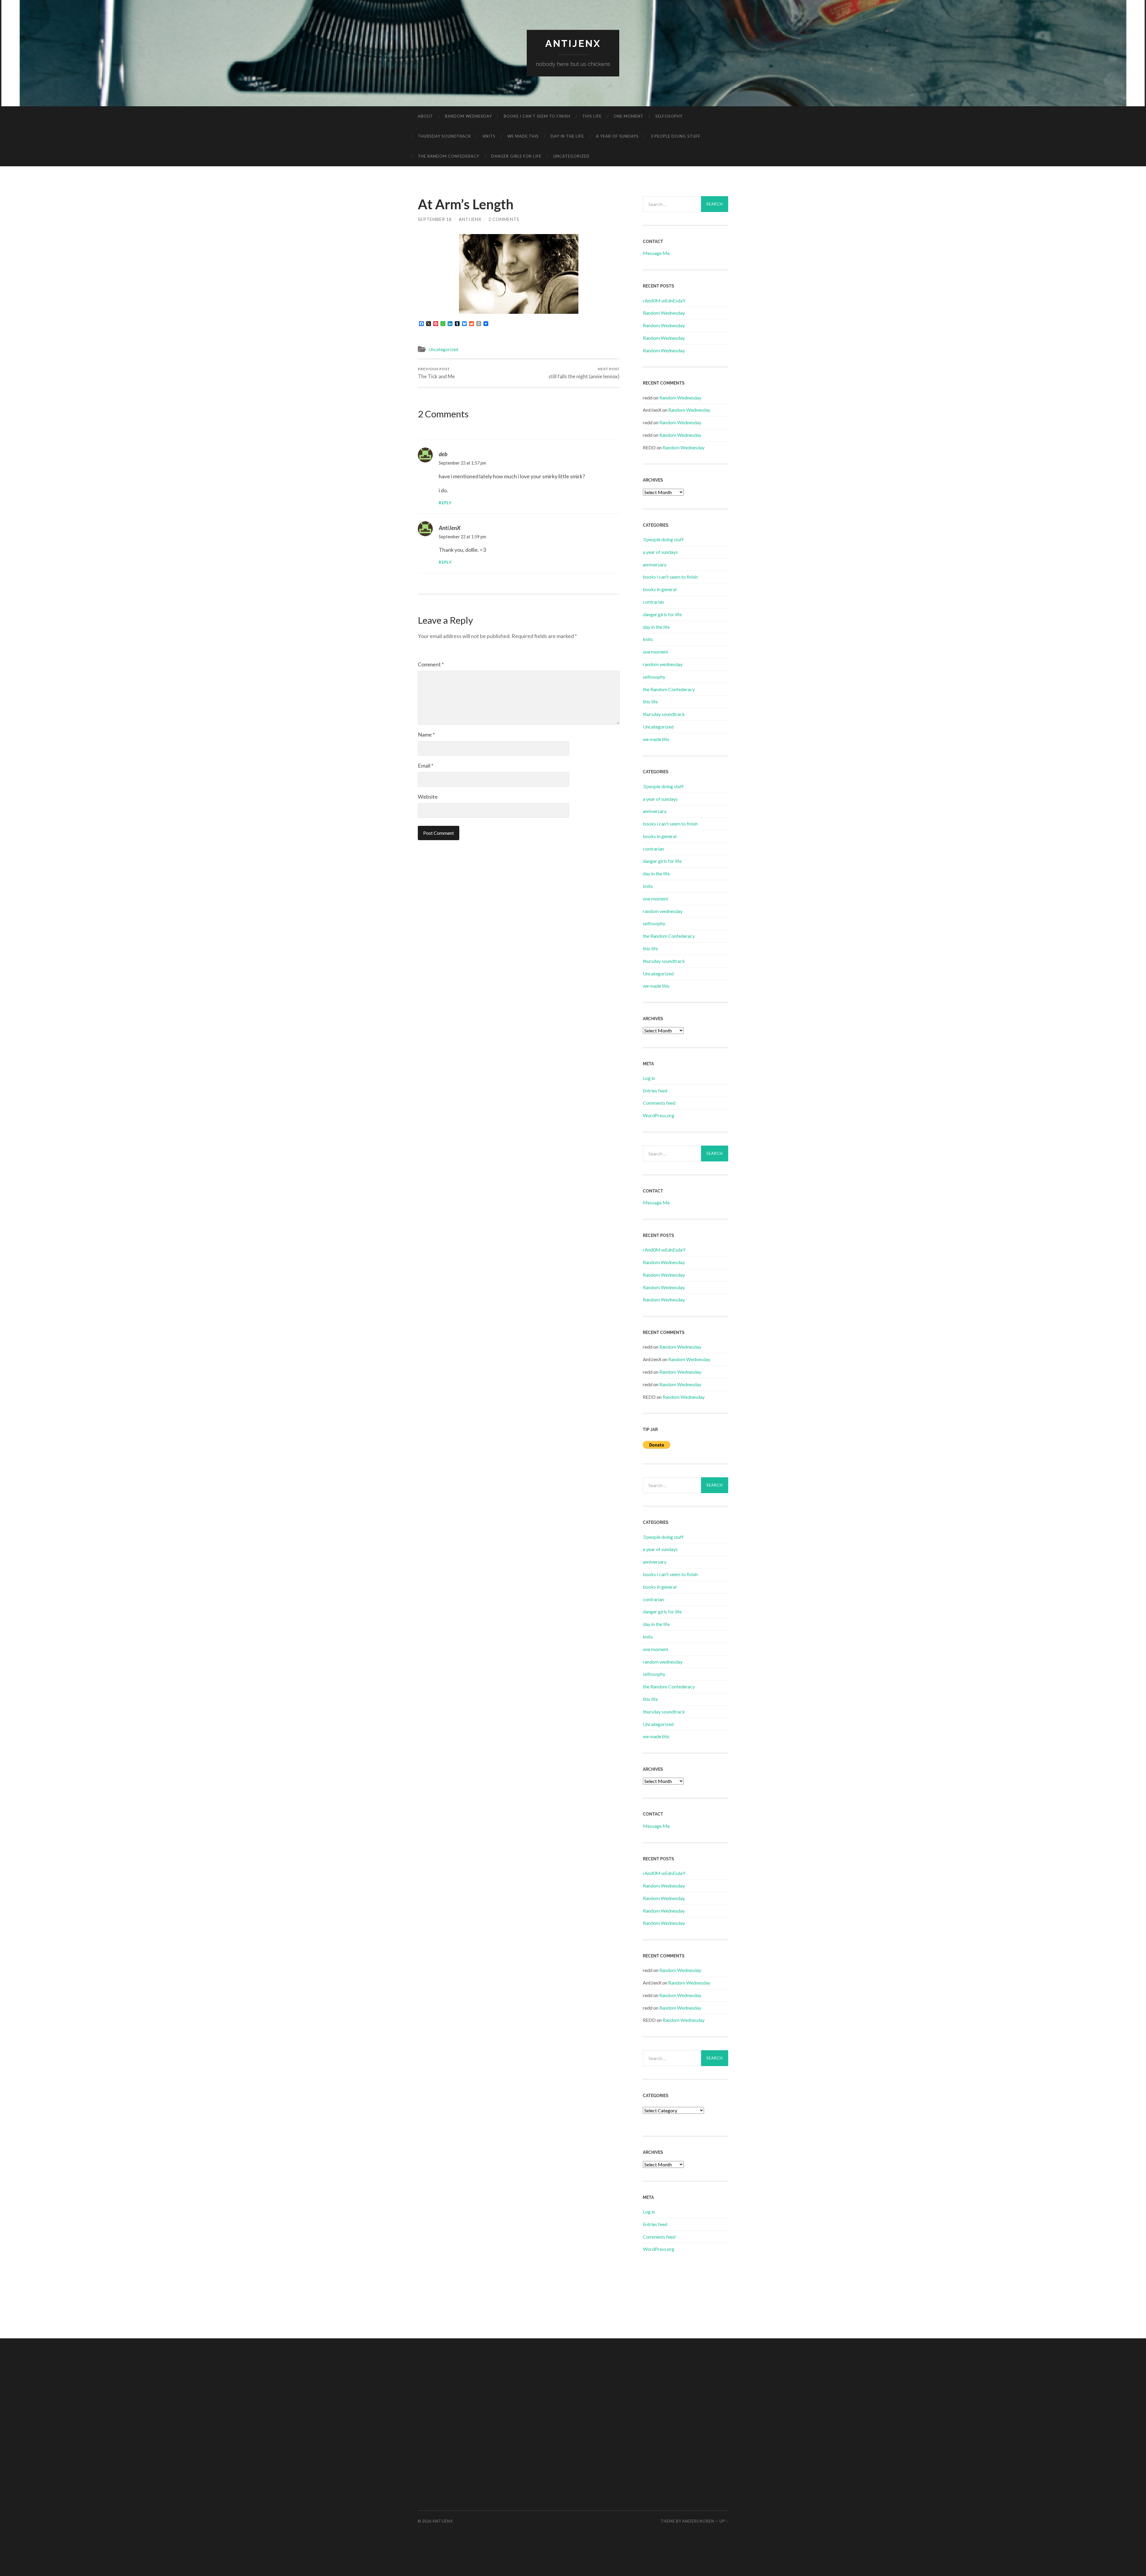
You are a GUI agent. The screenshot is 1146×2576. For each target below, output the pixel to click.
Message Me (656, 253)
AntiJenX (470, 219)
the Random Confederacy (449, 156)
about (425, 116)
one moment (629, 116)
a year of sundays (617, 136)
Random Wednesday (664, 313)
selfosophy (669, 116)
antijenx (573, 43)
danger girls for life (516, 156)
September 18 (435, 219)
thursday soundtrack (444, 136)
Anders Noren (698, 2521)
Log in (649, 1078)
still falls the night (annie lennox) (584, 373)
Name (426, 734)
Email (426, 766)
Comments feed (659, 1103)
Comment (431, 664)
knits (489, 136)
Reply (445, 503)
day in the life (567, 136)
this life (592, 116)
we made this (523, 136)
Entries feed (655, 1091)
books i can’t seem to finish (537, 116)
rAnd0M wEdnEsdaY (664, 301)
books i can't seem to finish (670, 577)
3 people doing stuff (676, 136)
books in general (660, 589)
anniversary (655, 564)
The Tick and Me (436, 373)
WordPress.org (659, 1115)
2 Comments (504, 219)
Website (428, 797)
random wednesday (468, 116)
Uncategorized (572, 156)
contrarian (653, 602)
